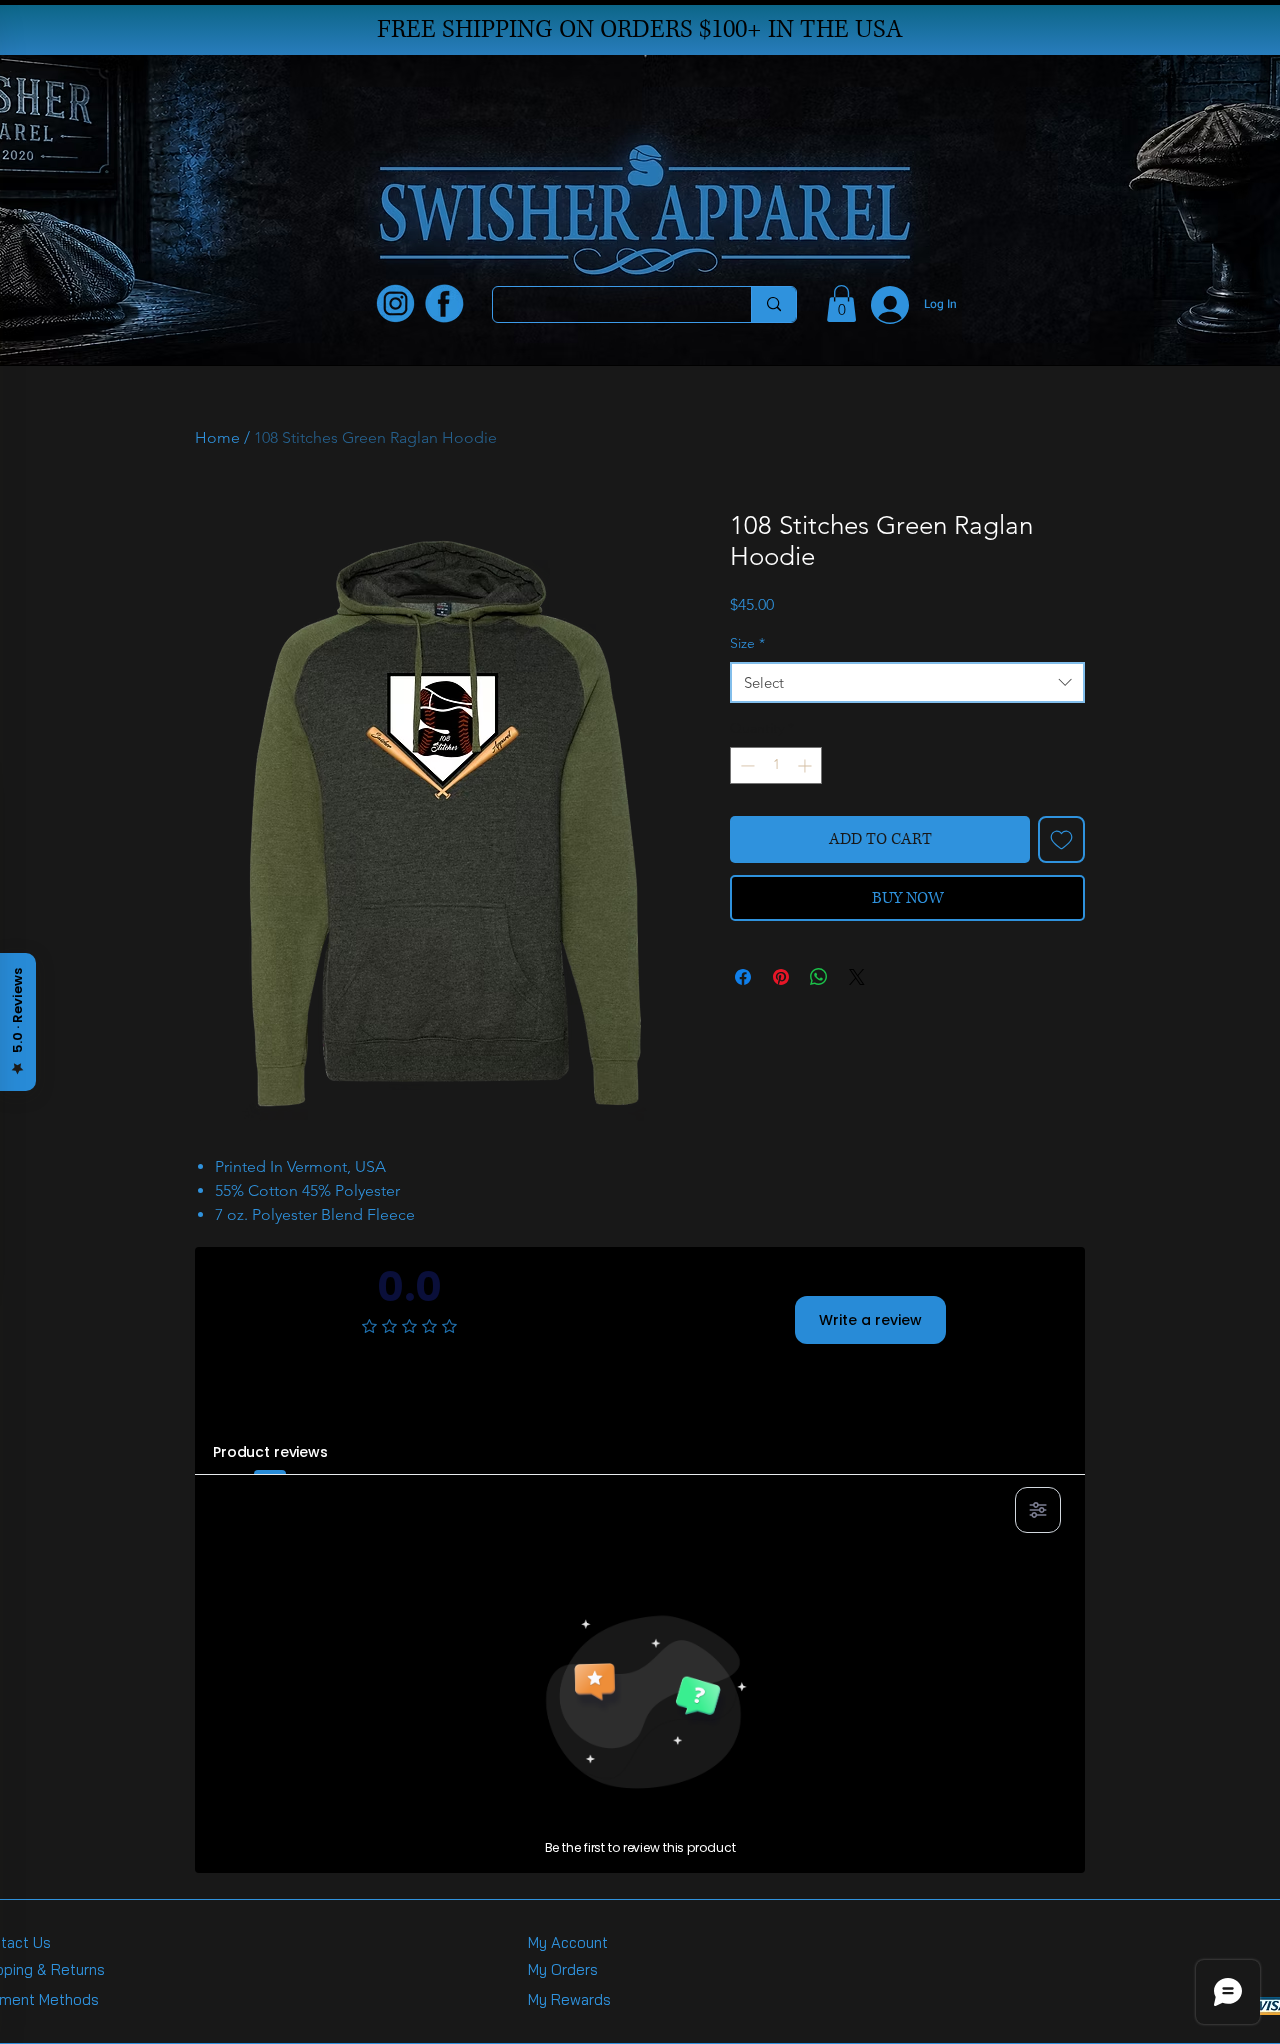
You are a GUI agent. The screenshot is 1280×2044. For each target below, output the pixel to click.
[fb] (444, 303)
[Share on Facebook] (743, 977)
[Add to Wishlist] (1061, 839)
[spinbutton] (776, 765)
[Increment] (806, 765)
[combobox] (907, 682)
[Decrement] (745, 765)
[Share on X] (857, 977)
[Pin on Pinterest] (781, 977)
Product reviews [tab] (270, 1452)
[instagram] (395, 303)
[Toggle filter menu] (1038, 1510)
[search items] (773, 304)
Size (747, 643)
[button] (841, 303)
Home (217, 437)
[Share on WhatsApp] (819, 977)
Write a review (870, 1320)
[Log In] (878, 305)
